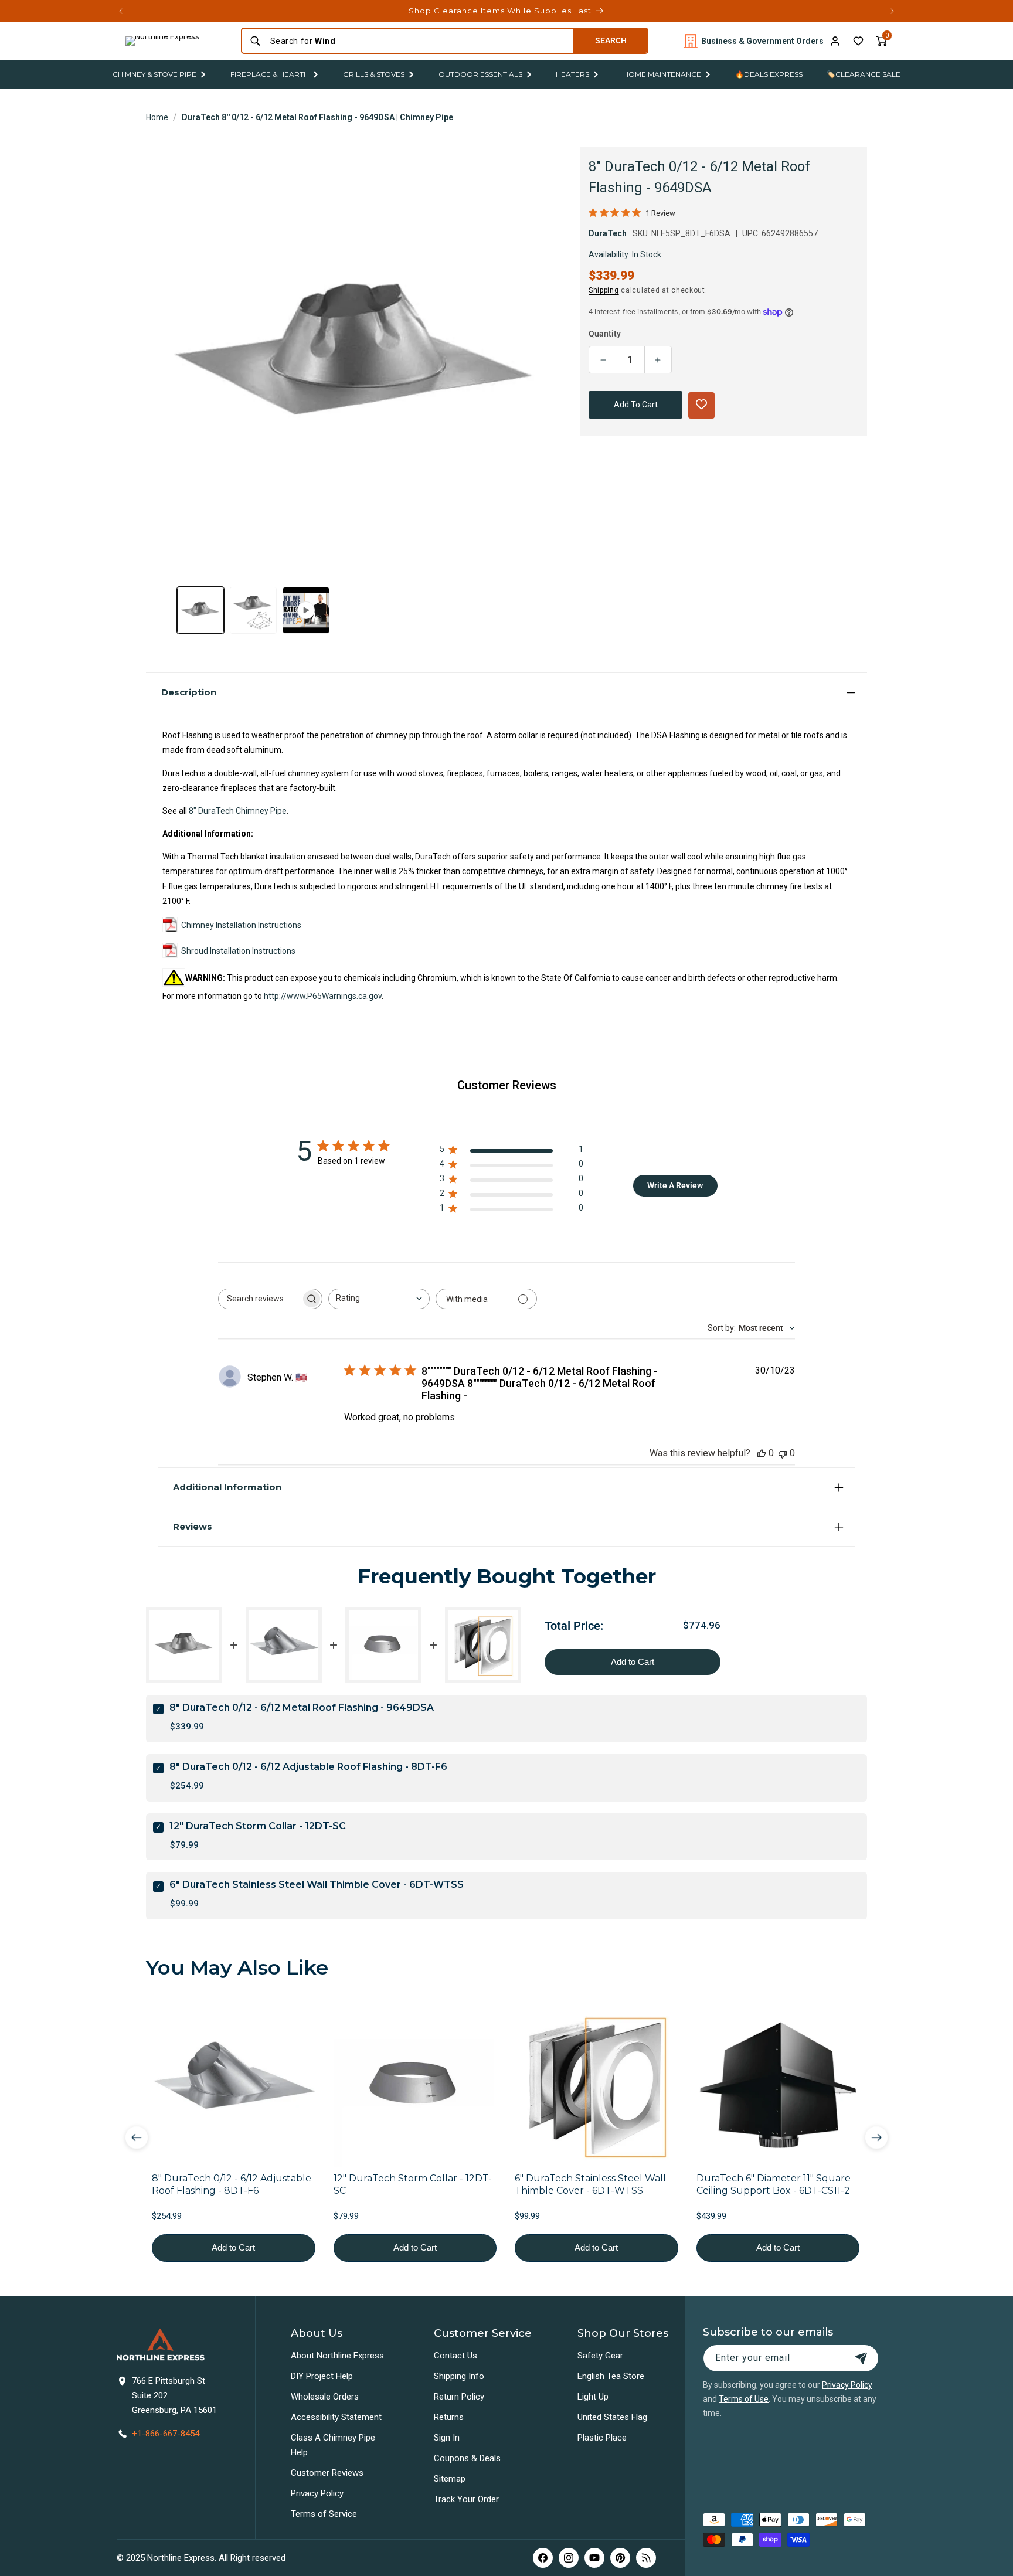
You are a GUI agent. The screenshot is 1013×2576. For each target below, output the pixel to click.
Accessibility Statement (336, 2417)
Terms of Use (744, 2399)
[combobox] (418, 41)
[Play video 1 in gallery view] (306, 610)
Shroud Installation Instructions (238, 951)
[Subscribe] (861, 2358)
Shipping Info (459, 2376)
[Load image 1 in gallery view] (200, 610)
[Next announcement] (892, 11)
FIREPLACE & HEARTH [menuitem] (270, 74)
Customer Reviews (327, 2473)
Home (157, 117)
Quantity (605, 334)
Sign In (447, 2438)
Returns (449, 2417)
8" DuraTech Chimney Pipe (238, 811)
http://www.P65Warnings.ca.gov (323, 996)
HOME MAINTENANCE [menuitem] (662, 74)
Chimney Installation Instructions (241, 925)
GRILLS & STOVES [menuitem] (374, 74)
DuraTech (608, 233)
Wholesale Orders (325, 2397)
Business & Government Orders (762, 41)
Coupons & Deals (467, 2458)
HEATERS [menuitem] (572, 74)
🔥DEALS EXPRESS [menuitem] (769, 74)
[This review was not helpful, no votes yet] (783, 1453)
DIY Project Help (322, 2376)
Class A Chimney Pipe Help (333, 2445)
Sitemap (450, 2479)
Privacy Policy (317, 2493)
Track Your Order (466, 2499)
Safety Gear (600, 2356)
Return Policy (459, 2397)
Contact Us (455, 2356)
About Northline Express (337, 2356)
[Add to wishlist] (858, 41)
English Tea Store (611, 2376)
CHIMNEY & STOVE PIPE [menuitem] (154, 74)
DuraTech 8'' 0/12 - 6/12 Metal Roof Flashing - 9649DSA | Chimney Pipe (317, 117)
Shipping (604, 290)
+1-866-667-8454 (166, 2434)
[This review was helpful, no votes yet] (762, 1453)
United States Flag (612, 2417)
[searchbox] (260, 1299)
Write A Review (675, 1185)
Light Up (593, 2397)
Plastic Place (602, 2438)
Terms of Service (324, 2514)
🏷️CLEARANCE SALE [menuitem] (864, 74)
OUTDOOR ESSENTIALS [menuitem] (480, 74)
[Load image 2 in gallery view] (253, 610)
